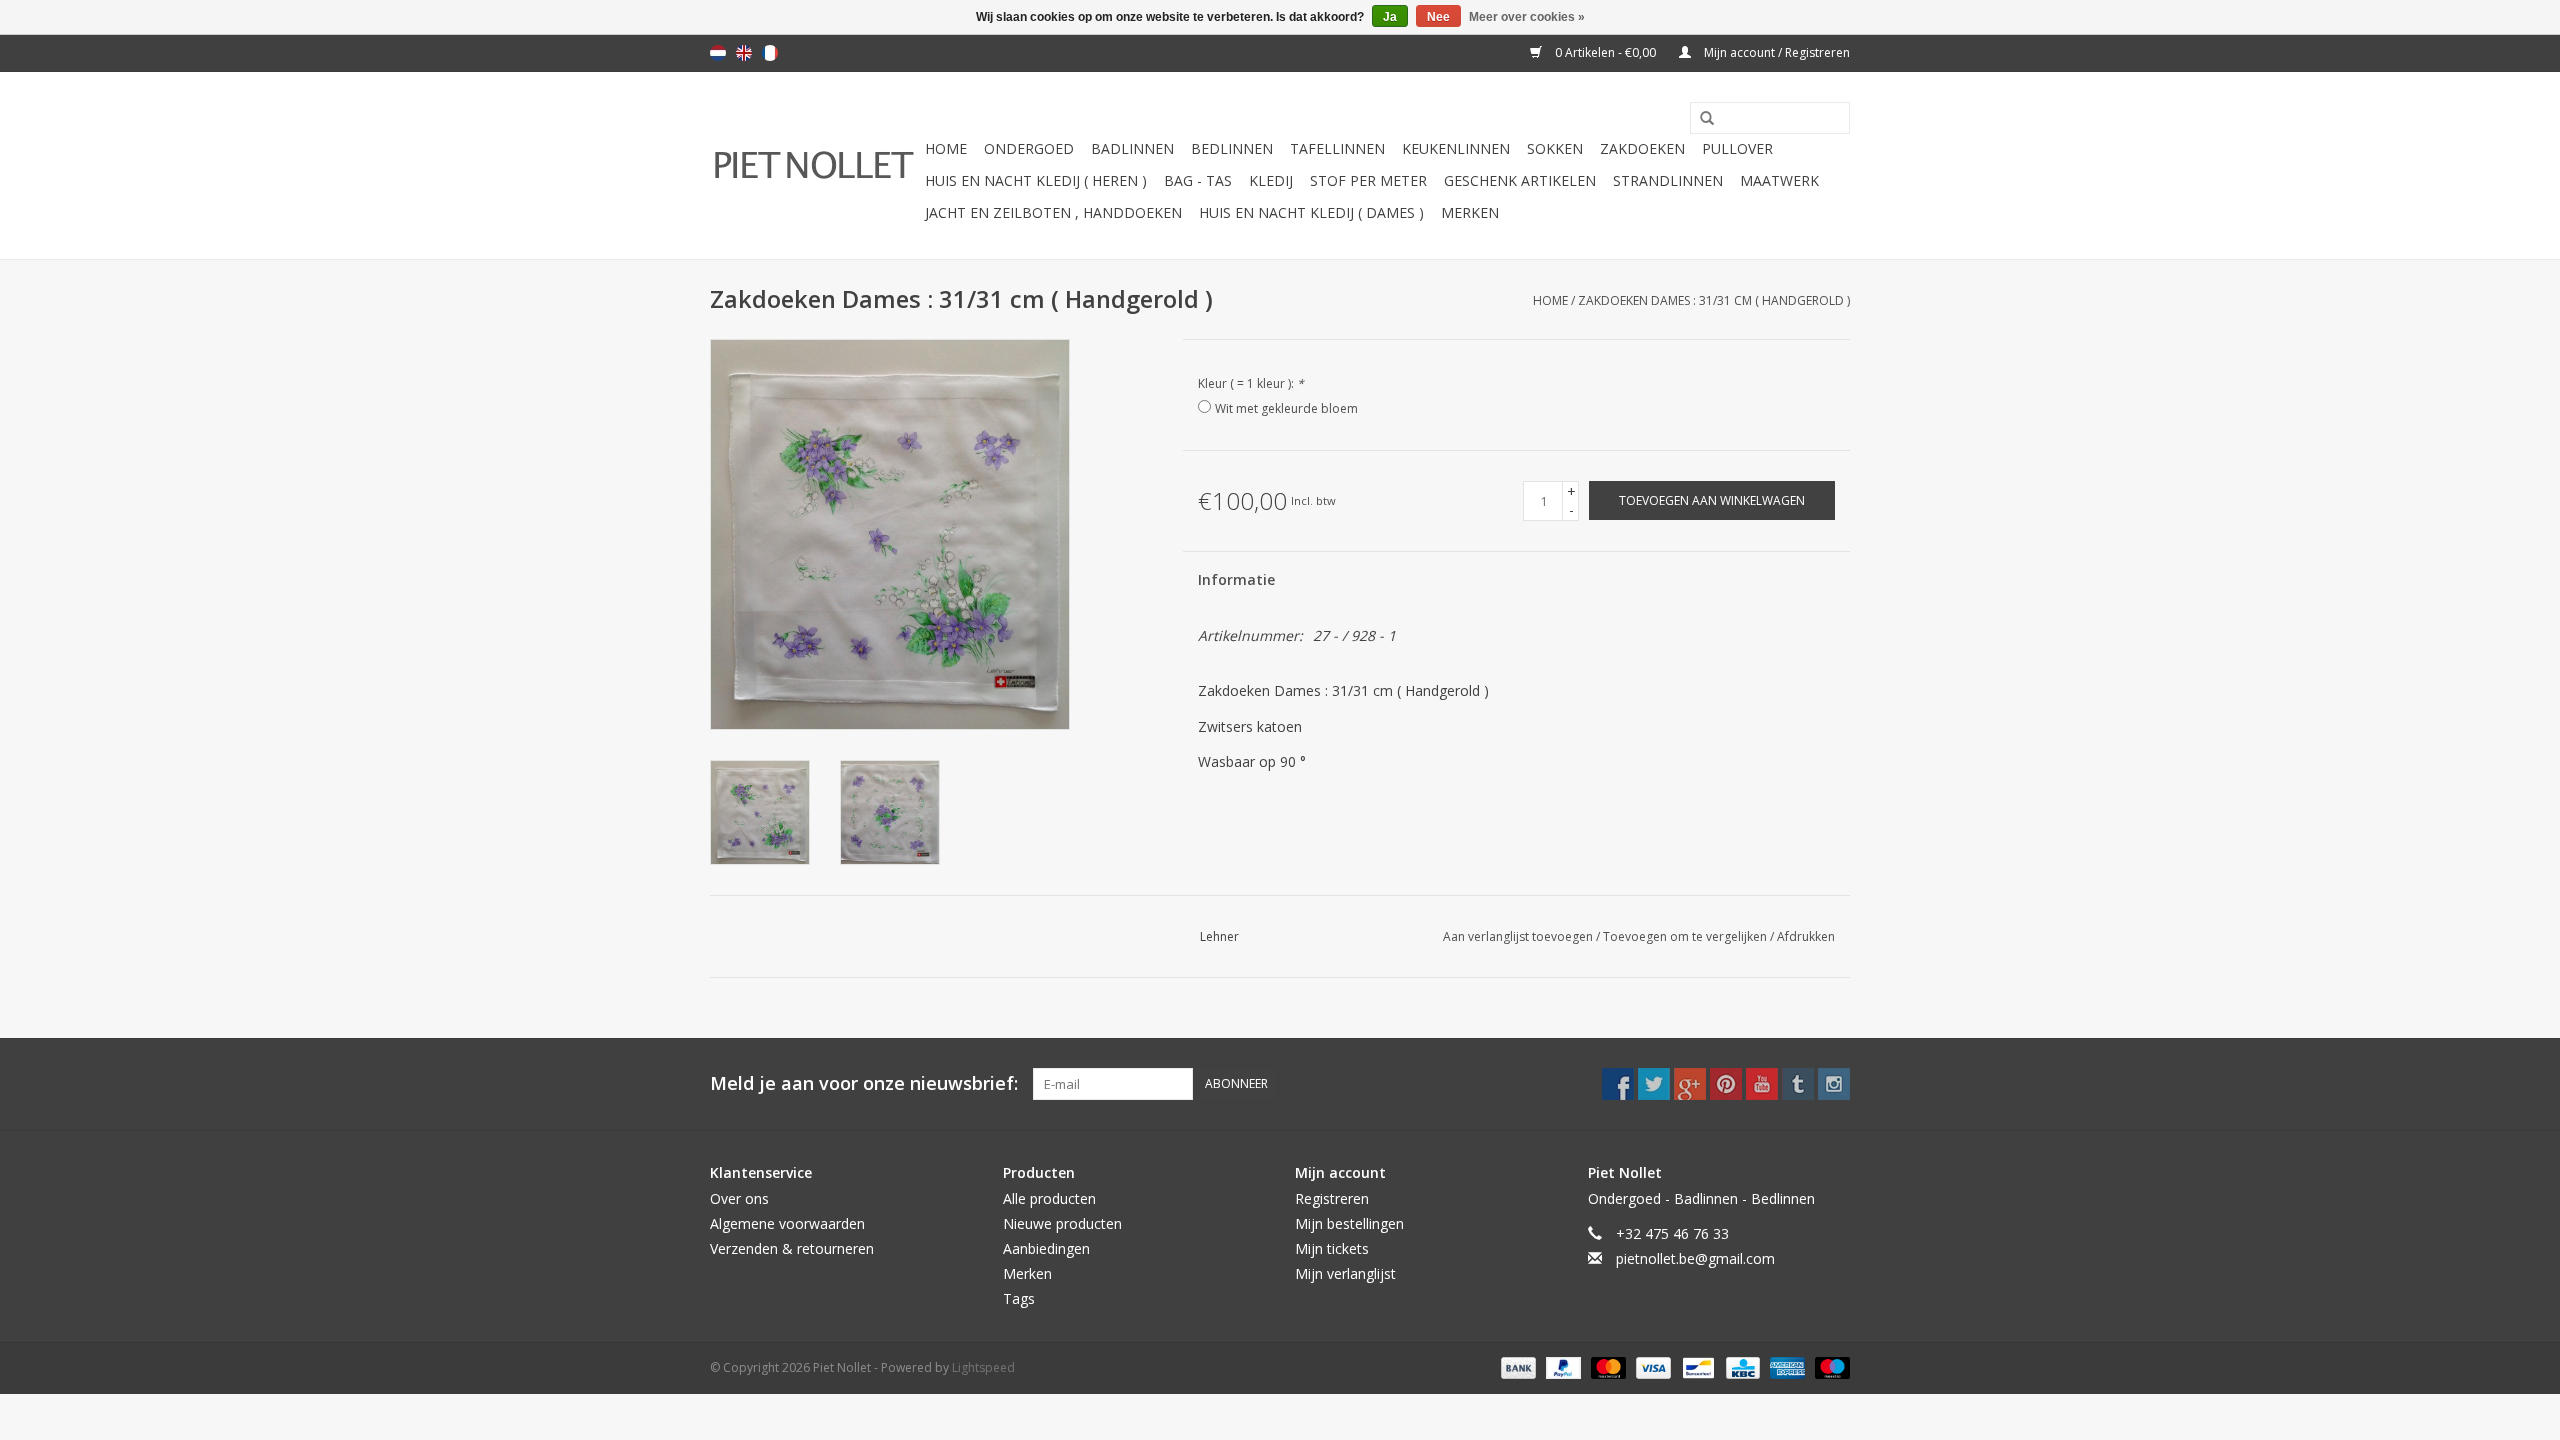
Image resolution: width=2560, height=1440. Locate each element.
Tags (1019, 1298)
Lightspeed (983, 1367)
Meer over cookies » (1527, 17)
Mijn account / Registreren (1775, 52)
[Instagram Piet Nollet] (1834, 1084)
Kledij (1271, 180)
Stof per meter (1368, 180)
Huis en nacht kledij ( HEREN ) (1036, 180)
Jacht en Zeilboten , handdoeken (1053, 212)
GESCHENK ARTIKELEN (1520, 180)
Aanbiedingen (1046, 1248)
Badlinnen (1132, 148)
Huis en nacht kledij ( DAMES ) (1311, 212)
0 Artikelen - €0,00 (1605, 52)
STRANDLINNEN (1668, 180)
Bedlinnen (1232, 148)
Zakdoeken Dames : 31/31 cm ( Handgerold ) (1714, 300)
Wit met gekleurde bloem (1286, 408)
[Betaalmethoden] (1516, 1366)
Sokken (1555, 148)
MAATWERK (1779, 180)
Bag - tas (1198, 180)
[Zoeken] (1700, 119)
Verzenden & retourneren (792, 1248)
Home (946, 148)
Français (770, 53)
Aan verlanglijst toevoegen (1519, 936)
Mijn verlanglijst (1345, 1273)
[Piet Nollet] (814, 165)
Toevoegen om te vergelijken (1686, 936)
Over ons (739, 1198)
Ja (1390, 17)
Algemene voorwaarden (787, 1223)
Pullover (1737, 148)
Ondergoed (1029, 148)
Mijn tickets (1332, 1248)
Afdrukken (1806, 936)
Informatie (1236, 579)
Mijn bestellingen (1349, 1223)
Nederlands (718, 53)
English (744, 53)
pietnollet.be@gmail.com (1695, 1258)
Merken (1470, 212)
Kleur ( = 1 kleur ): (1251, 383)
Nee (1438, 17)
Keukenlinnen (1456, 148)
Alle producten (1049, 1198)
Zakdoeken (1642, 148)
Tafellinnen (1337, 148)
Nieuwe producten (1062, 1223)
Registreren (1332, 1198)
